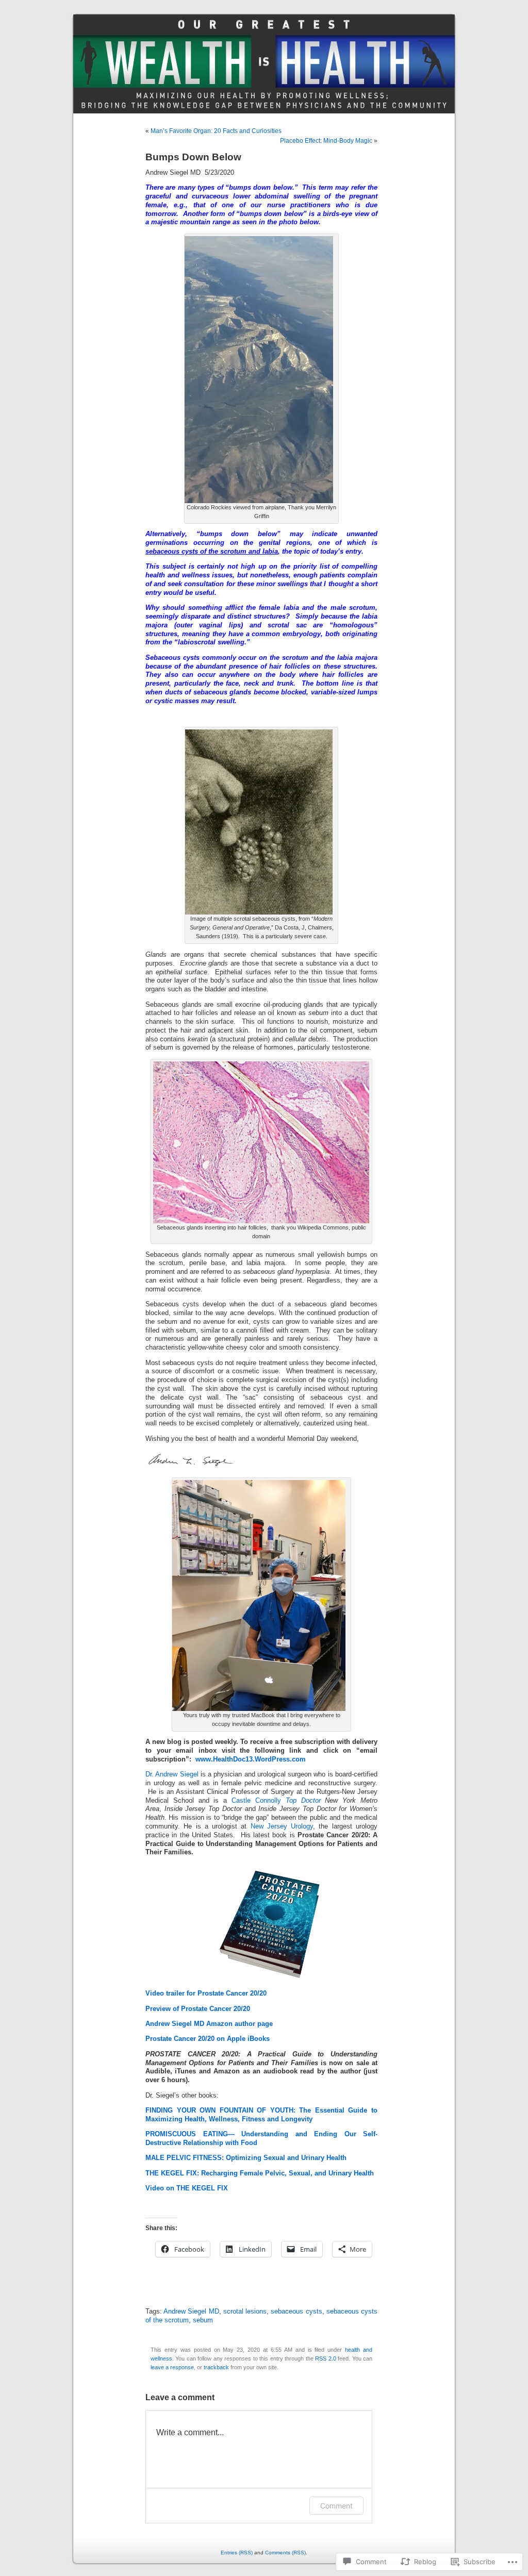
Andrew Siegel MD (191, 2312)
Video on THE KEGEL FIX (187, 2188)
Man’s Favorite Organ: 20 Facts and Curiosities (216, 131)
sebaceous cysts (296, 2312)
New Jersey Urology (282, 1826)
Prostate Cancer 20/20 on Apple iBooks (208, 2039)
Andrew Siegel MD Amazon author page (209, 2024)
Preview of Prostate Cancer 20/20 (198, 2009)
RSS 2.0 (325, 2358)
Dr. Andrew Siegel (172, 1774)
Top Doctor (303, 1801)
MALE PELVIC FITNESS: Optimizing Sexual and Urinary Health (246, 2158)
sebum (203, 2320)
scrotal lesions (245, 2312)
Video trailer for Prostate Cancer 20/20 (206, 1993)
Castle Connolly (259, 1801)
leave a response (172, 2367)
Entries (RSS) (237, 2553)
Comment (336, 2506)
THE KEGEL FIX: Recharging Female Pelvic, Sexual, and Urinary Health (260, 2173)
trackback (216, 2367)
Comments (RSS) (285, 2553)
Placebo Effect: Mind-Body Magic (326, 141)
